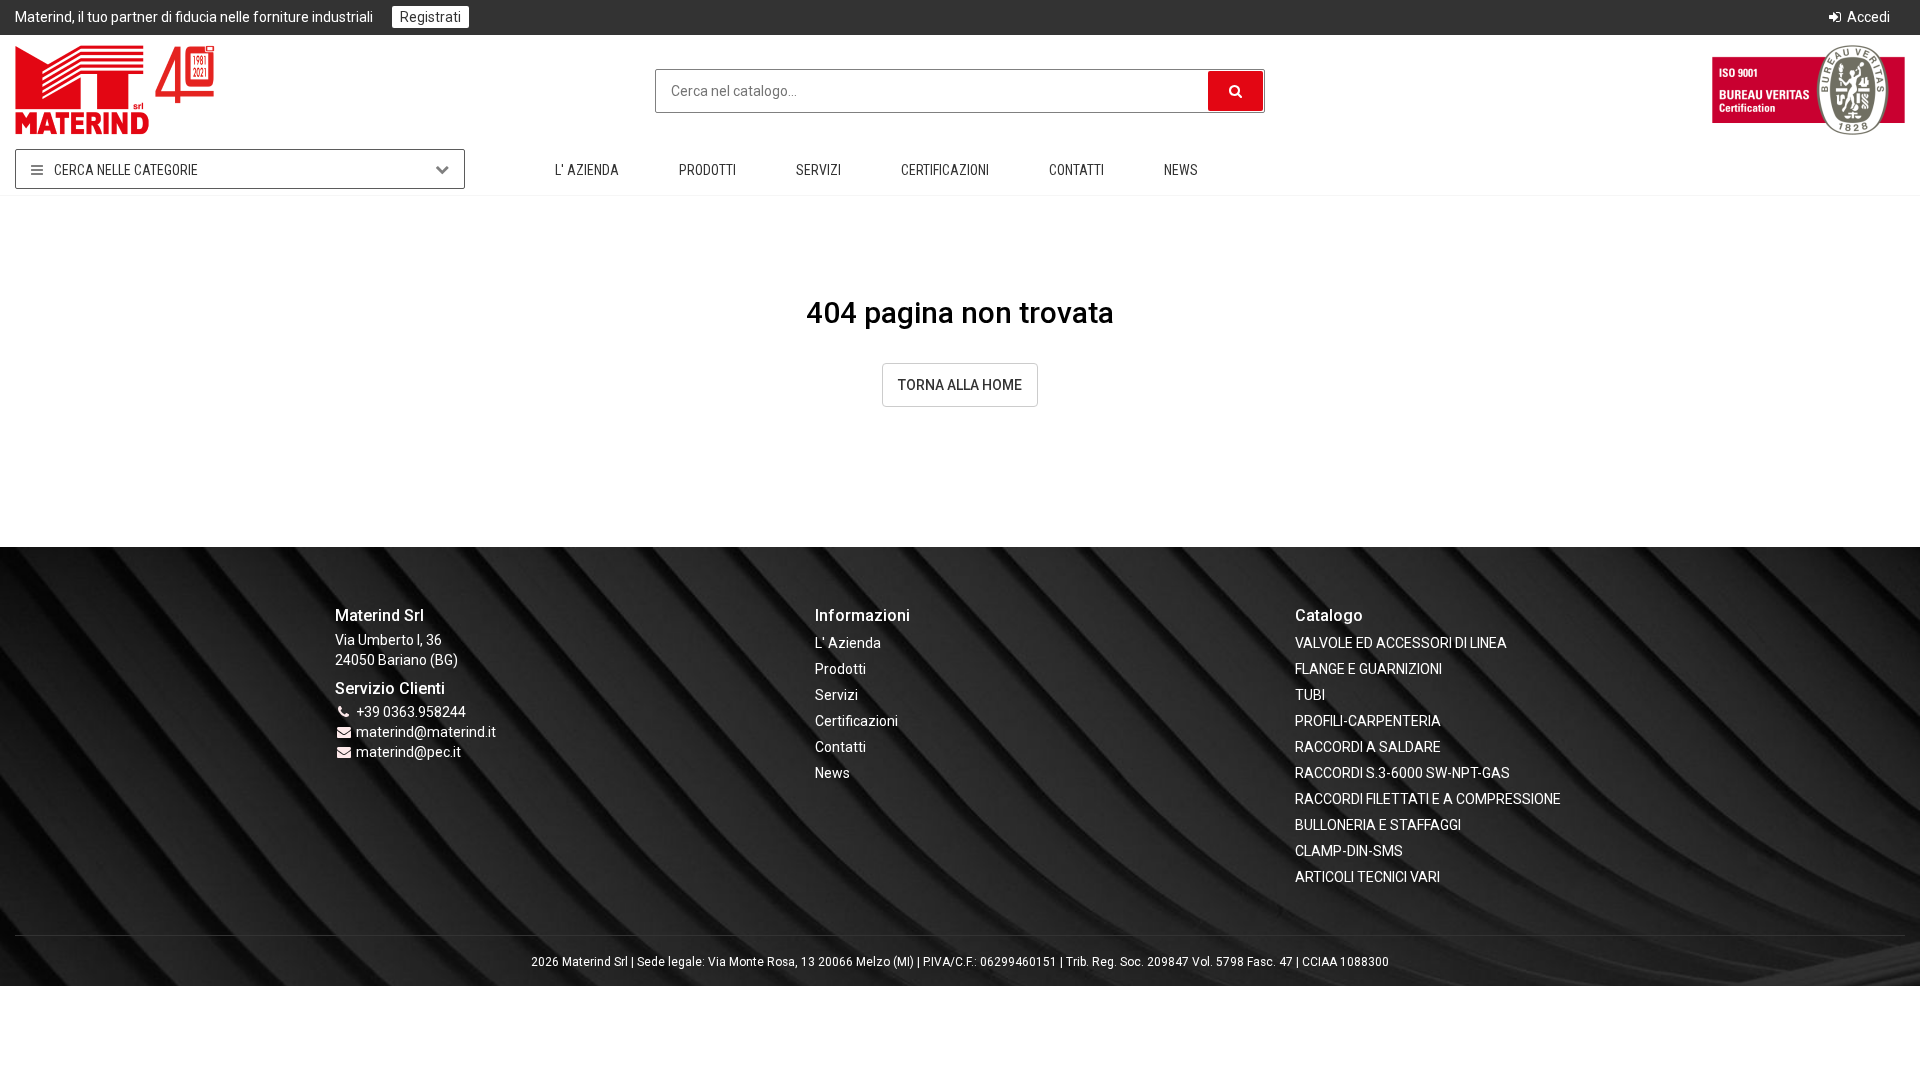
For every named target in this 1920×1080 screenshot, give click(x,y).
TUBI (1310, 695)
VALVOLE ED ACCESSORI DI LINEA (1401, 643)
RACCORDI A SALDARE (1368, 747)
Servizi (818, 170)
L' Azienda (587, 170)
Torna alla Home (960, 385)
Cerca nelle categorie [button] (124, 170)
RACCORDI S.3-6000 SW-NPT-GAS (1402, 773)
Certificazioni (945, 170)
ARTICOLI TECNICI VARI (1367, 877)
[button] (1235, 91)
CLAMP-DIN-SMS (1349, 851)
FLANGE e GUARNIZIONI (1368, 669)
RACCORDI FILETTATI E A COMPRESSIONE (1428, 799)
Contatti (1076, 170)
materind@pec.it (408, 752)
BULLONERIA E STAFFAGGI (1378, 825)
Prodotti (707, 170)
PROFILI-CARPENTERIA (1368, 721)
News (1181, 170)
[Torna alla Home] (115, 89)
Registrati (430, 17)
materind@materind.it (426, 732)
